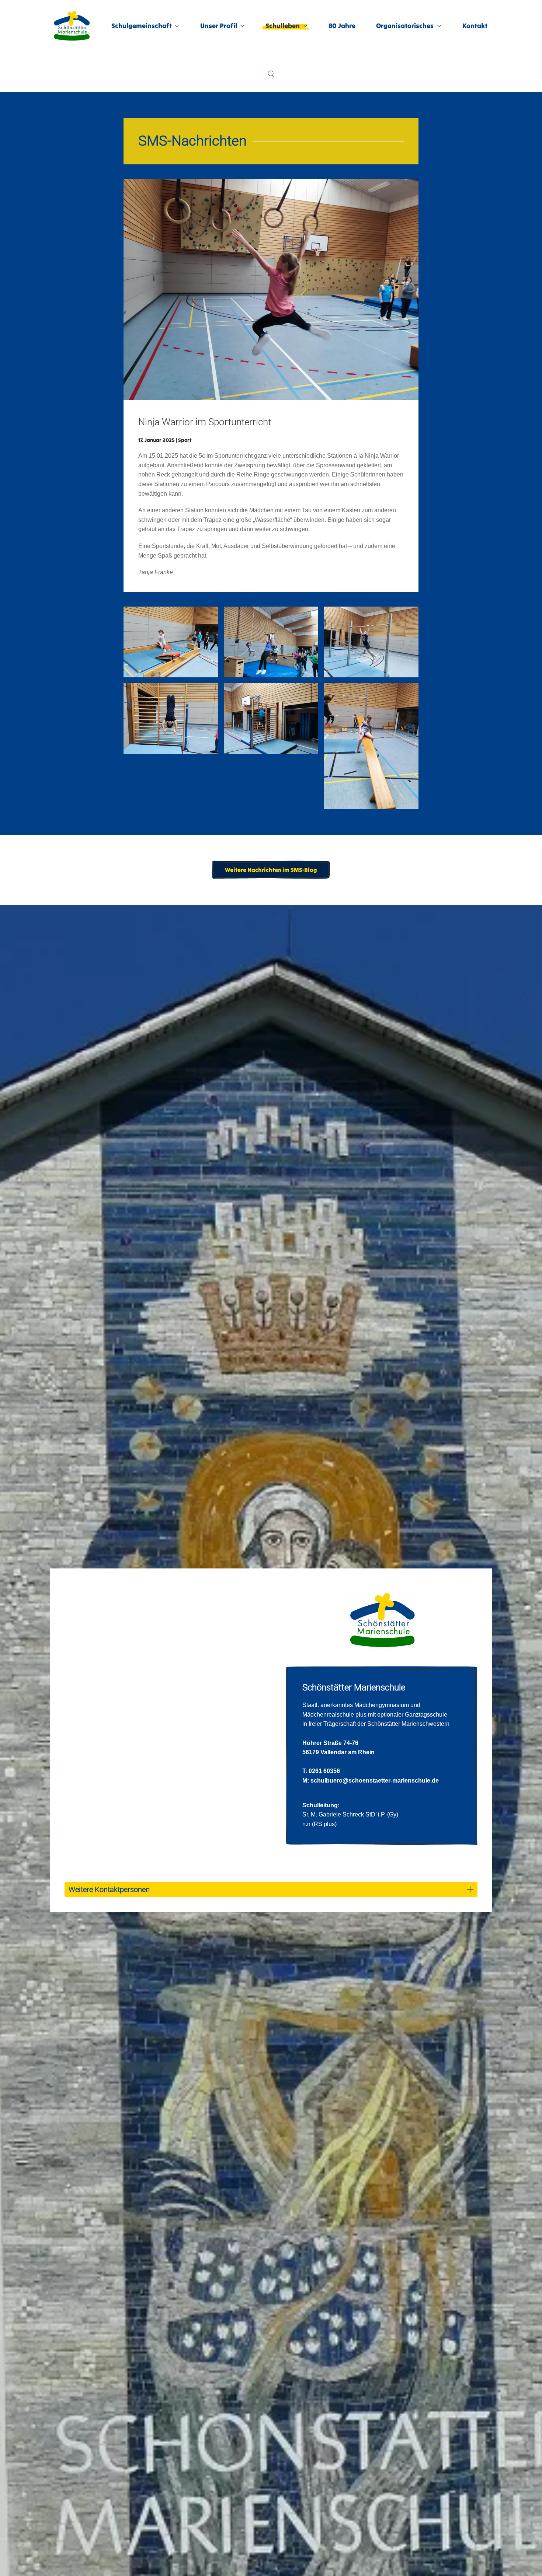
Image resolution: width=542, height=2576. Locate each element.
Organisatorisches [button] (405, 26)
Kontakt (475, 26)
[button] (271, 74)
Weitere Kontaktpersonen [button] (109, 1889)
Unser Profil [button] (219, 26)
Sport (185, 440)
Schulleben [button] (283, 26)
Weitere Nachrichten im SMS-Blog (271, 870)
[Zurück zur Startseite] (72, 26)
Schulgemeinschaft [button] (142, 26)
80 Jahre (342, 26)
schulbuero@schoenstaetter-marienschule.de (375, 1781)
